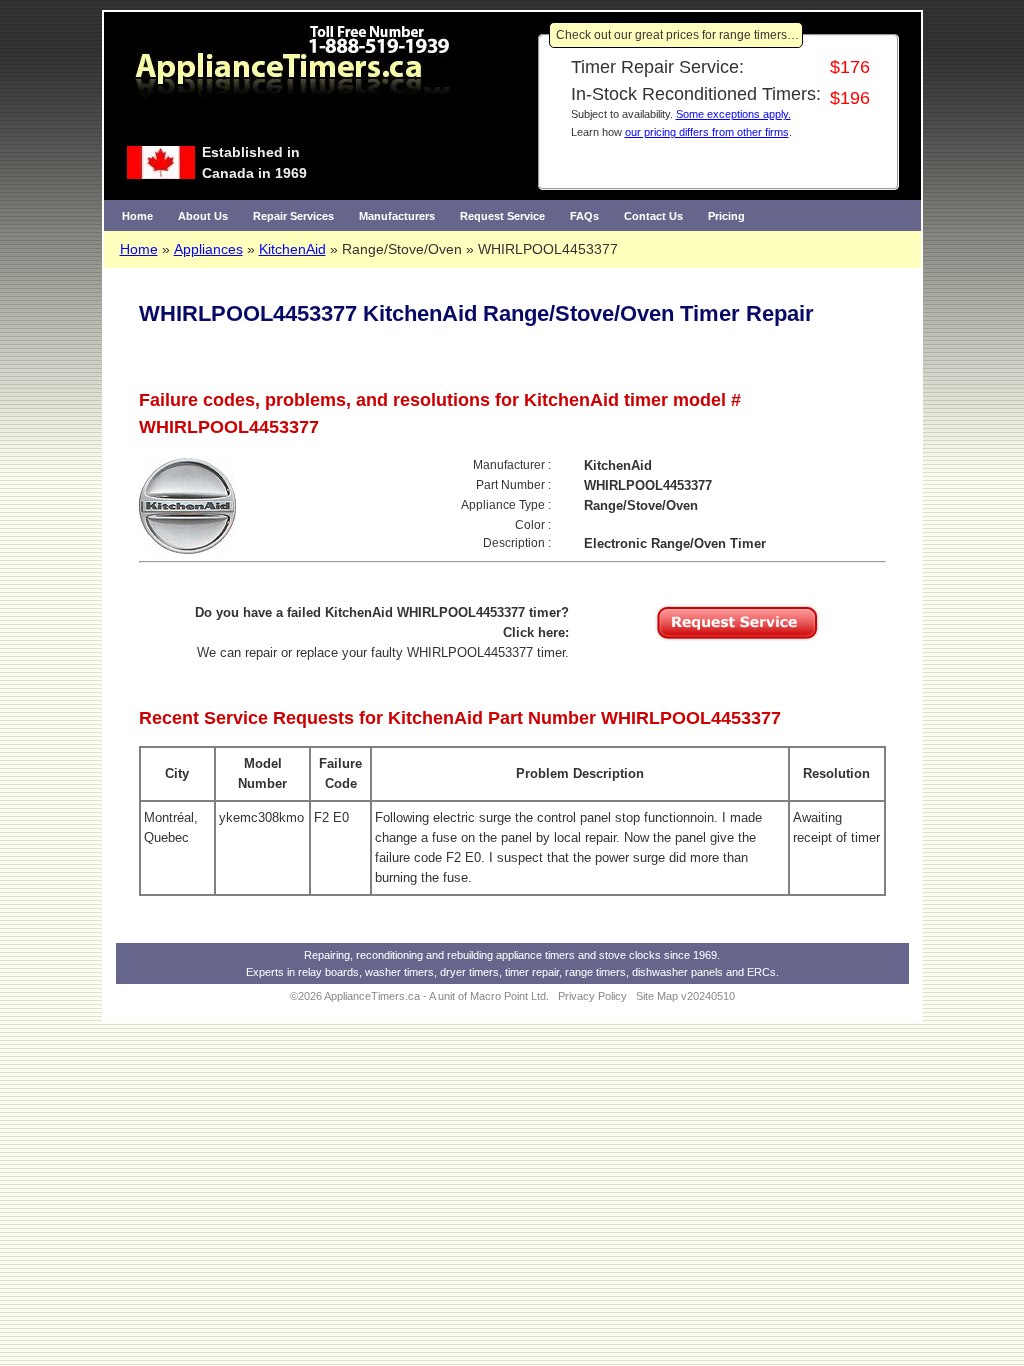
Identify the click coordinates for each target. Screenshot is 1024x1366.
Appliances (208, 249)
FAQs (584, 216)
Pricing (726, 216)
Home (137, 216)
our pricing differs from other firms (707, 132)
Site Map (657, 996)
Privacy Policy (592, 996)
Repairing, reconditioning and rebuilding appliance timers (439, 955)
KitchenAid (292, 249)
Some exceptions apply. (733, 114)
